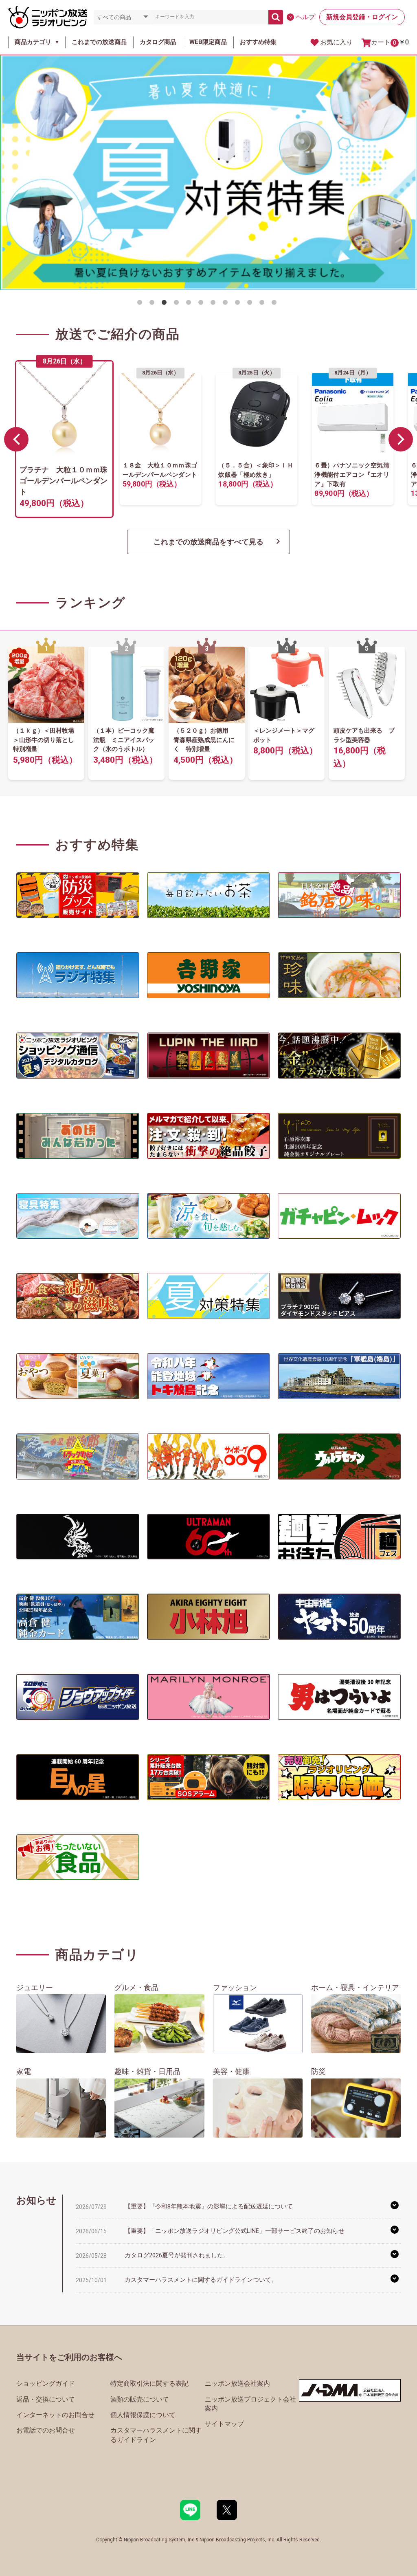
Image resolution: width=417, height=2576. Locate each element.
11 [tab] (263, 304)
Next (401, 439)
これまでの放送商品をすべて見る (208, 542)
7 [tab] (215, 304)
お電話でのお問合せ (46, 2430)
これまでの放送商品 (99, 42)
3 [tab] (166, 304)
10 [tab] (251, 304)
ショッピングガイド (46, 2383)
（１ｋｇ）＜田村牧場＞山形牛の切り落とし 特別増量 (47, 740)
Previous (16, 439)
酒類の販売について (140, 2399)
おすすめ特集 (258, 42)
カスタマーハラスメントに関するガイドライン (156, 2435)
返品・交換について (46, 2399)
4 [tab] (178, 304)
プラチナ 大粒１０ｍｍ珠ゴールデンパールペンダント (64, 481)
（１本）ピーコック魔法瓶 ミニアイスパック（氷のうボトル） (124, 740)
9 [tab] (239, 304)
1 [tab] (141, 304)
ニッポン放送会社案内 (237, 2383)
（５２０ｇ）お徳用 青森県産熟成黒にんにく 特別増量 (204, 740)
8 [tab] (227, 304)
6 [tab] (202, 304)
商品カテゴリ (33, 42)
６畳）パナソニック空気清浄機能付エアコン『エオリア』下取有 (352, 475)
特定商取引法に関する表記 (149, 2383)
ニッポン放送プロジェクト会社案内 (250, 2404)
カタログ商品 (158, 42)
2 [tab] (154, 304)
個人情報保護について (143, 2415)
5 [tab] (190, 304)
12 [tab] (276, 304)
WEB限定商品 (208, 42)
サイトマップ (224, 2424)
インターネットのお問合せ (55, 2415)
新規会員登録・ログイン (362, 17)
